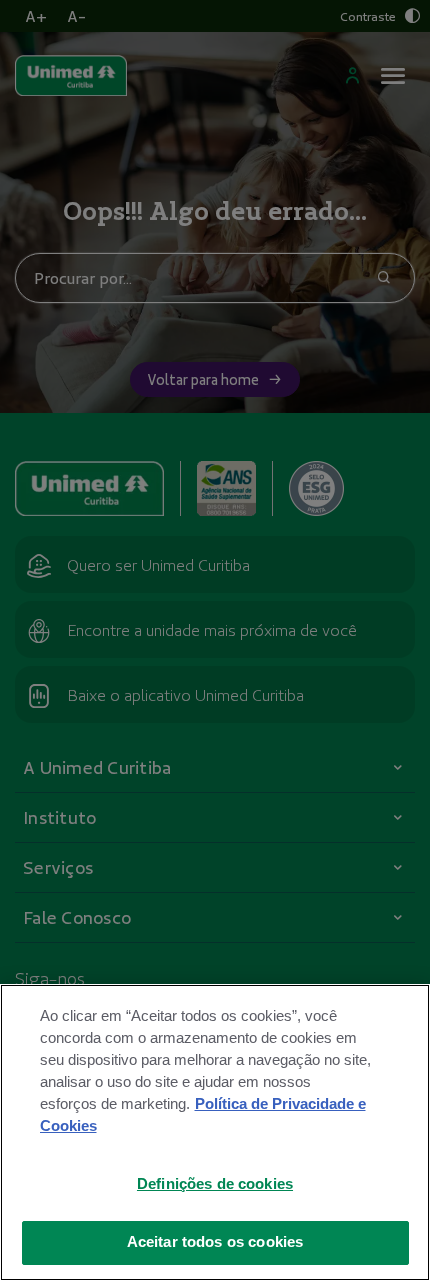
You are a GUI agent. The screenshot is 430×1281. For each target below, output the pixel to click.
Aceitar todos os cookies (215, 1242)
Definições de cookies (215, 1184)
